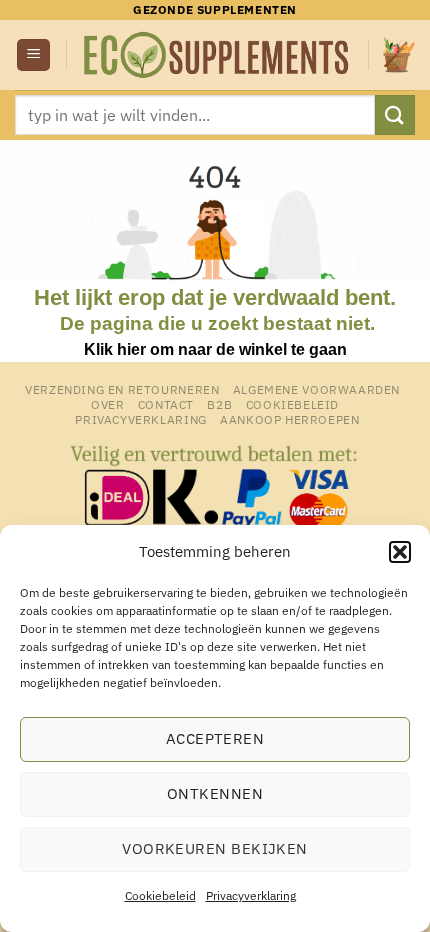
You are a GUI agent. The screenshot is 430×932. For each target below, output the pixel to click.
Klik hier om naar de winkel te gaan (215, 349)
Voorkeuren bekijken (215, 848)
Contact (166, 404)
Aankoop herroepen (289, 419)
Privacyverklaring (251, 895)
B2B (219, 404)
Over (107, 404)
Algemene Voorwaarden (316, 389)
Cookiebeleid (160, 895)
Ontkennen (215, 793)
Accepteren (215, 738)
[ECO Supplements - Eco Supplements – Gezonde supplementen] (217, 55)
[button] (400, 552)
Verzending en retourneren (122, 389)
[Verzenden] (395, 114)
